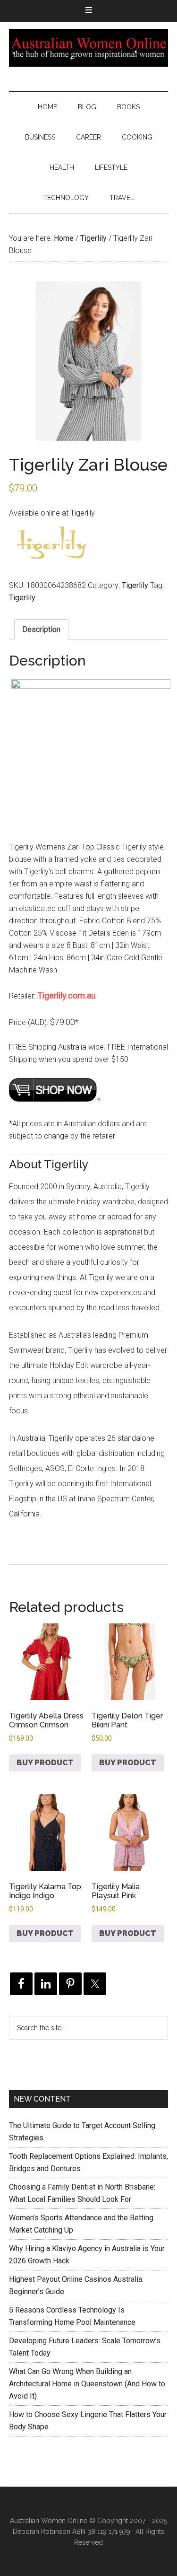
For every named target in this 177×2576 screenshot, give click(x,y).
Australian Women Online (89, 48)
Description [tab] (41, 629)
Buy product (45, 1763)
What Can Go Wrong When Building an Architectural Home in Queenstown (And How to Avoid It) (87, 2384)
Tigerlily (93, 238)
